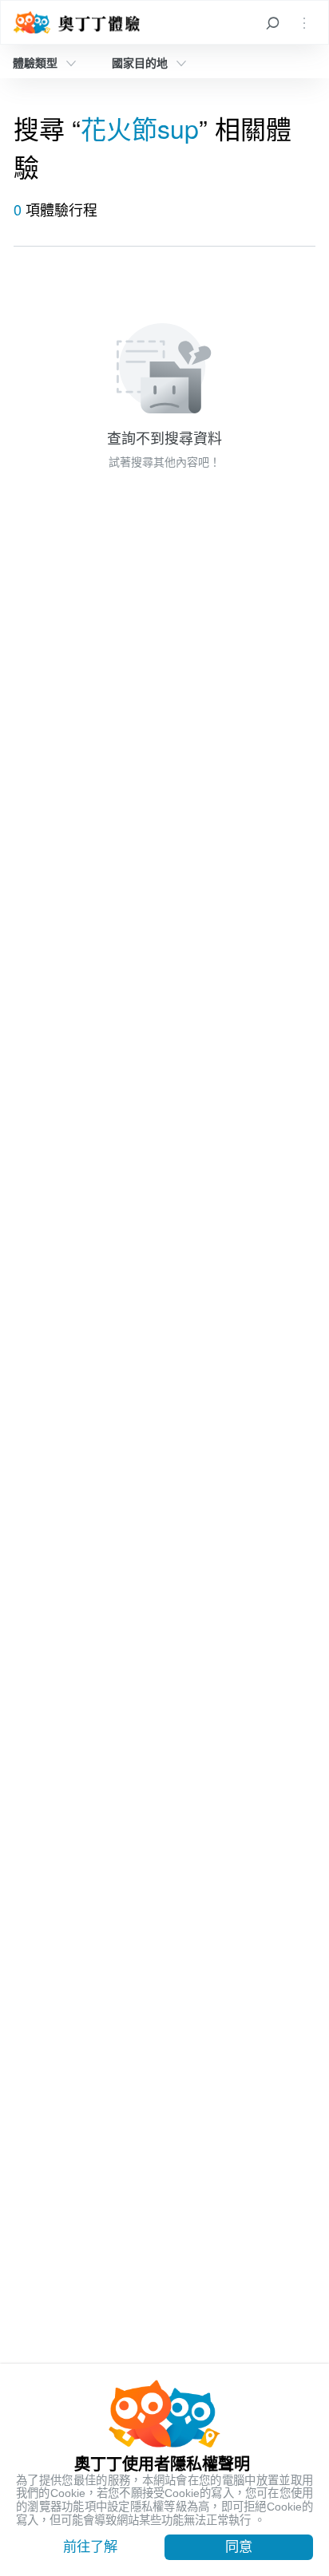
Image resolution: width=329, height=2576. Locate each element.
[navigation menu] (304, 22)
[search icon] (272, 22)
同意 (239, 2546)
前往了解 (90, 2546)
